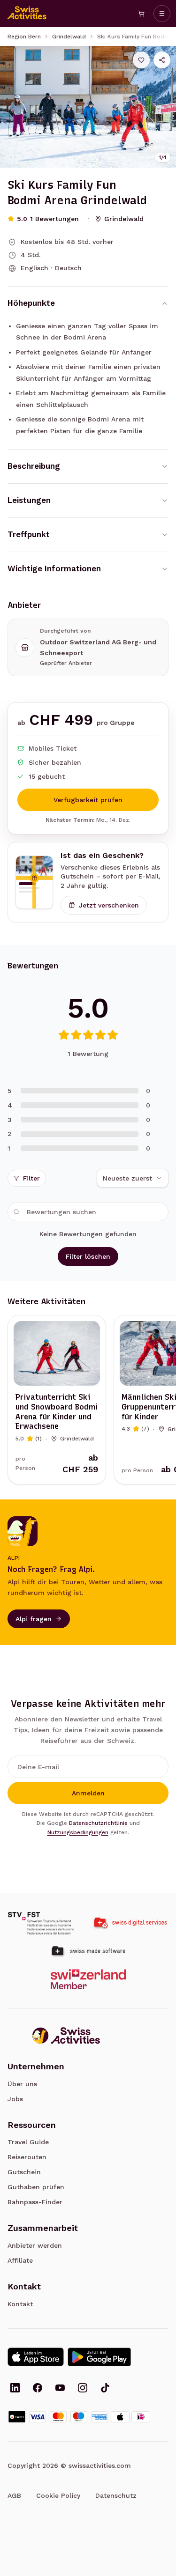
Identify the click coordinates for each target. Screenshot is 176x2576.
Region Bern (24, 37)
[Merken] (141, 60)
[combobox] (133, 1178)
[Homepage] (27, 14)
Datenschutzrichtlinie (98, 1823)
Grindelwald (69, 37)
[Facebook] (38, 2389)
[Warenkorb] (141, 14)
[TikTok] (105, 2389)
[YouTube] (60, 2389)
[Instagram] (83, 2389)
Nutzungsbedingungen (78, 1832)
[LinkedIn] (15, 2389)
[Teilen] (162, 60)
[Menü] (162, 14)
